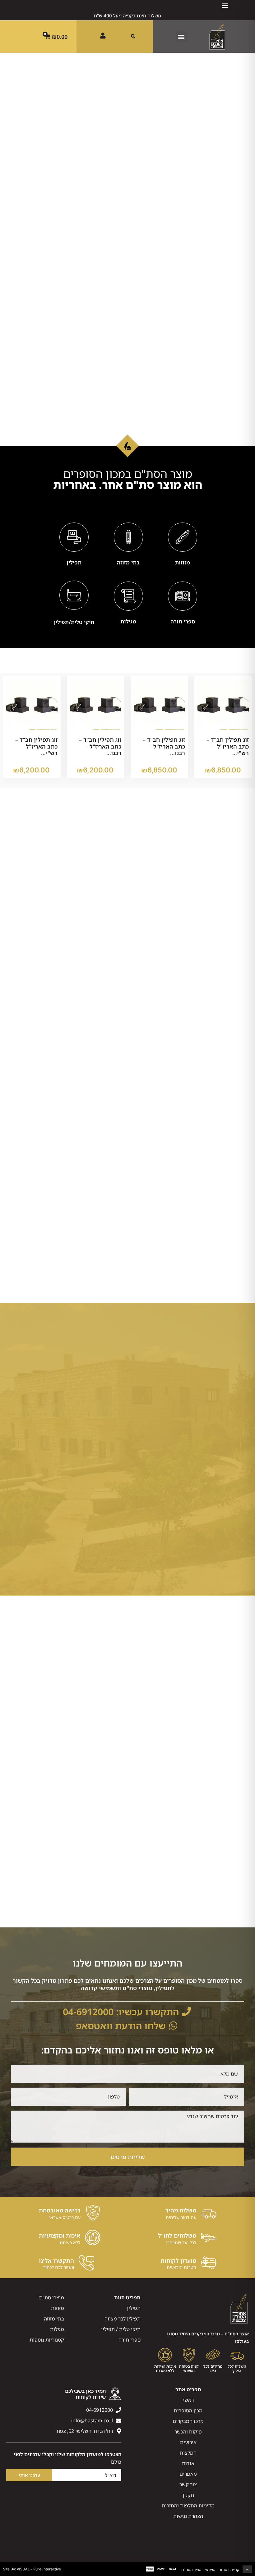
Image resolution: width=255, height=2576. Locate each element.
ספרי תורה (183, 621)
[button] (225, 5)
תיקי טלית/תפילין (74, 622)
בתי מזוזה (128, 562)
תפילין (74, 562)
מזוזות (183, 562)
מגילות (128, 621)
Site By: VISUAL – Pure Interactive (32, 2569)
